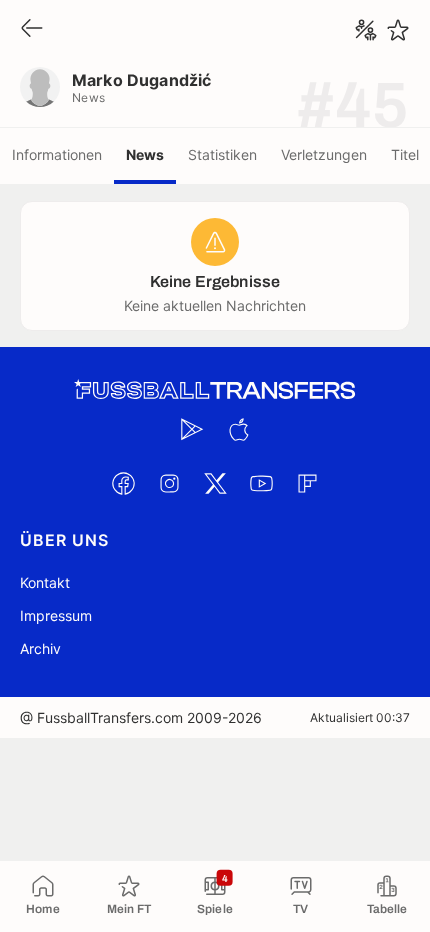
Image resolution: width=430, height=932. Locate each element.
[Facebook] (123, 483)
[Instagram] (169, 483)
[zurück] (32, 29)
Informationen (57, 154)
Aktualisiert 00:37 (360, 717)
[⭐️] (398, 30)
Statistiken (222, 154)
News (145, 154)
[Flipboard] (307, 483)
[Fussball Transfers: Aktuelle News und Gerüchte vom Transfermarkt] (215, 390)
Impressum (56, 615)
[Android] (192, 429)
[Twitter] (215, 483)
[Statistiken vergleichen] (366, 30)
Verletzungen (324, 154)
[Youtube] (261, 483)
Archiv (40, 648)
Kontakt (45, 582)
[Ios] (238, 429)
